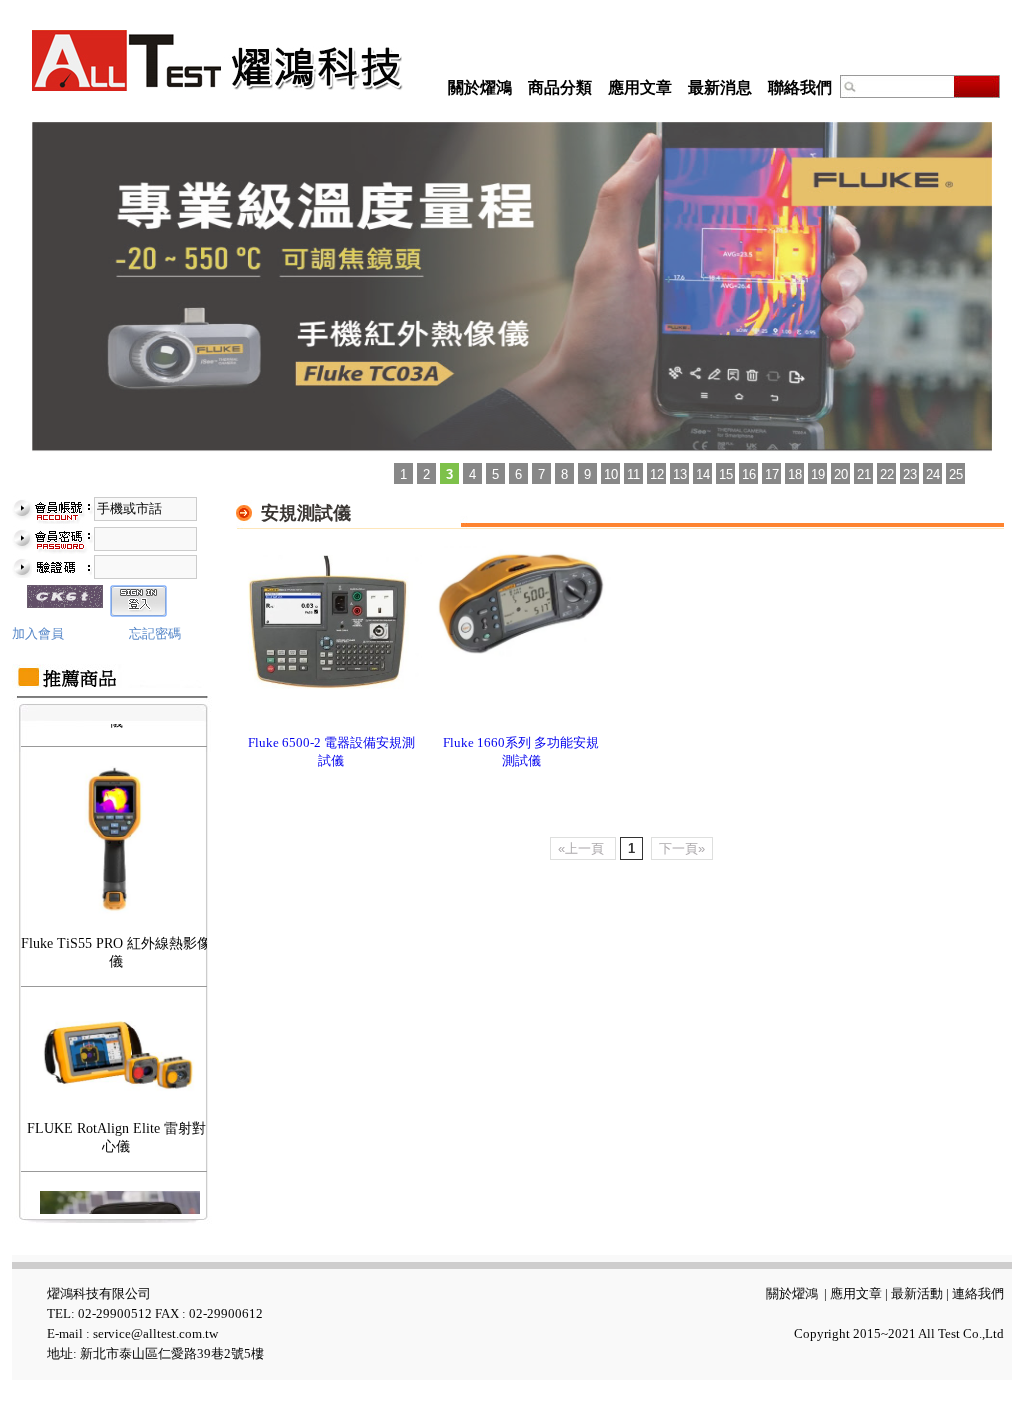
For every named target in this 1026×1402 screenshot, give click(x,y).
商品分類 (560, 87)
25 (956, 474)
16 (749, 474)
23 (910, 474)
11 (633, 474)
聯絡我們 (800, 87)
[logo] (217, 60)
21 (864, 474)
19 (818, 474)
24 (933, 474)
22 (887, 474)
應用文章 (640, 87)
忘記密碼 (155, 633)
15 (726, 474)
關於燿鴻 (480, 87)
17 (772, 474)
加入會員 (38, 633)
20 (841, 474)
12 (657, 474)
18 (795, 474)
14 (703, 474)
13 (680, 474)
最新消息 (720, 87)
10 (611, 474)
